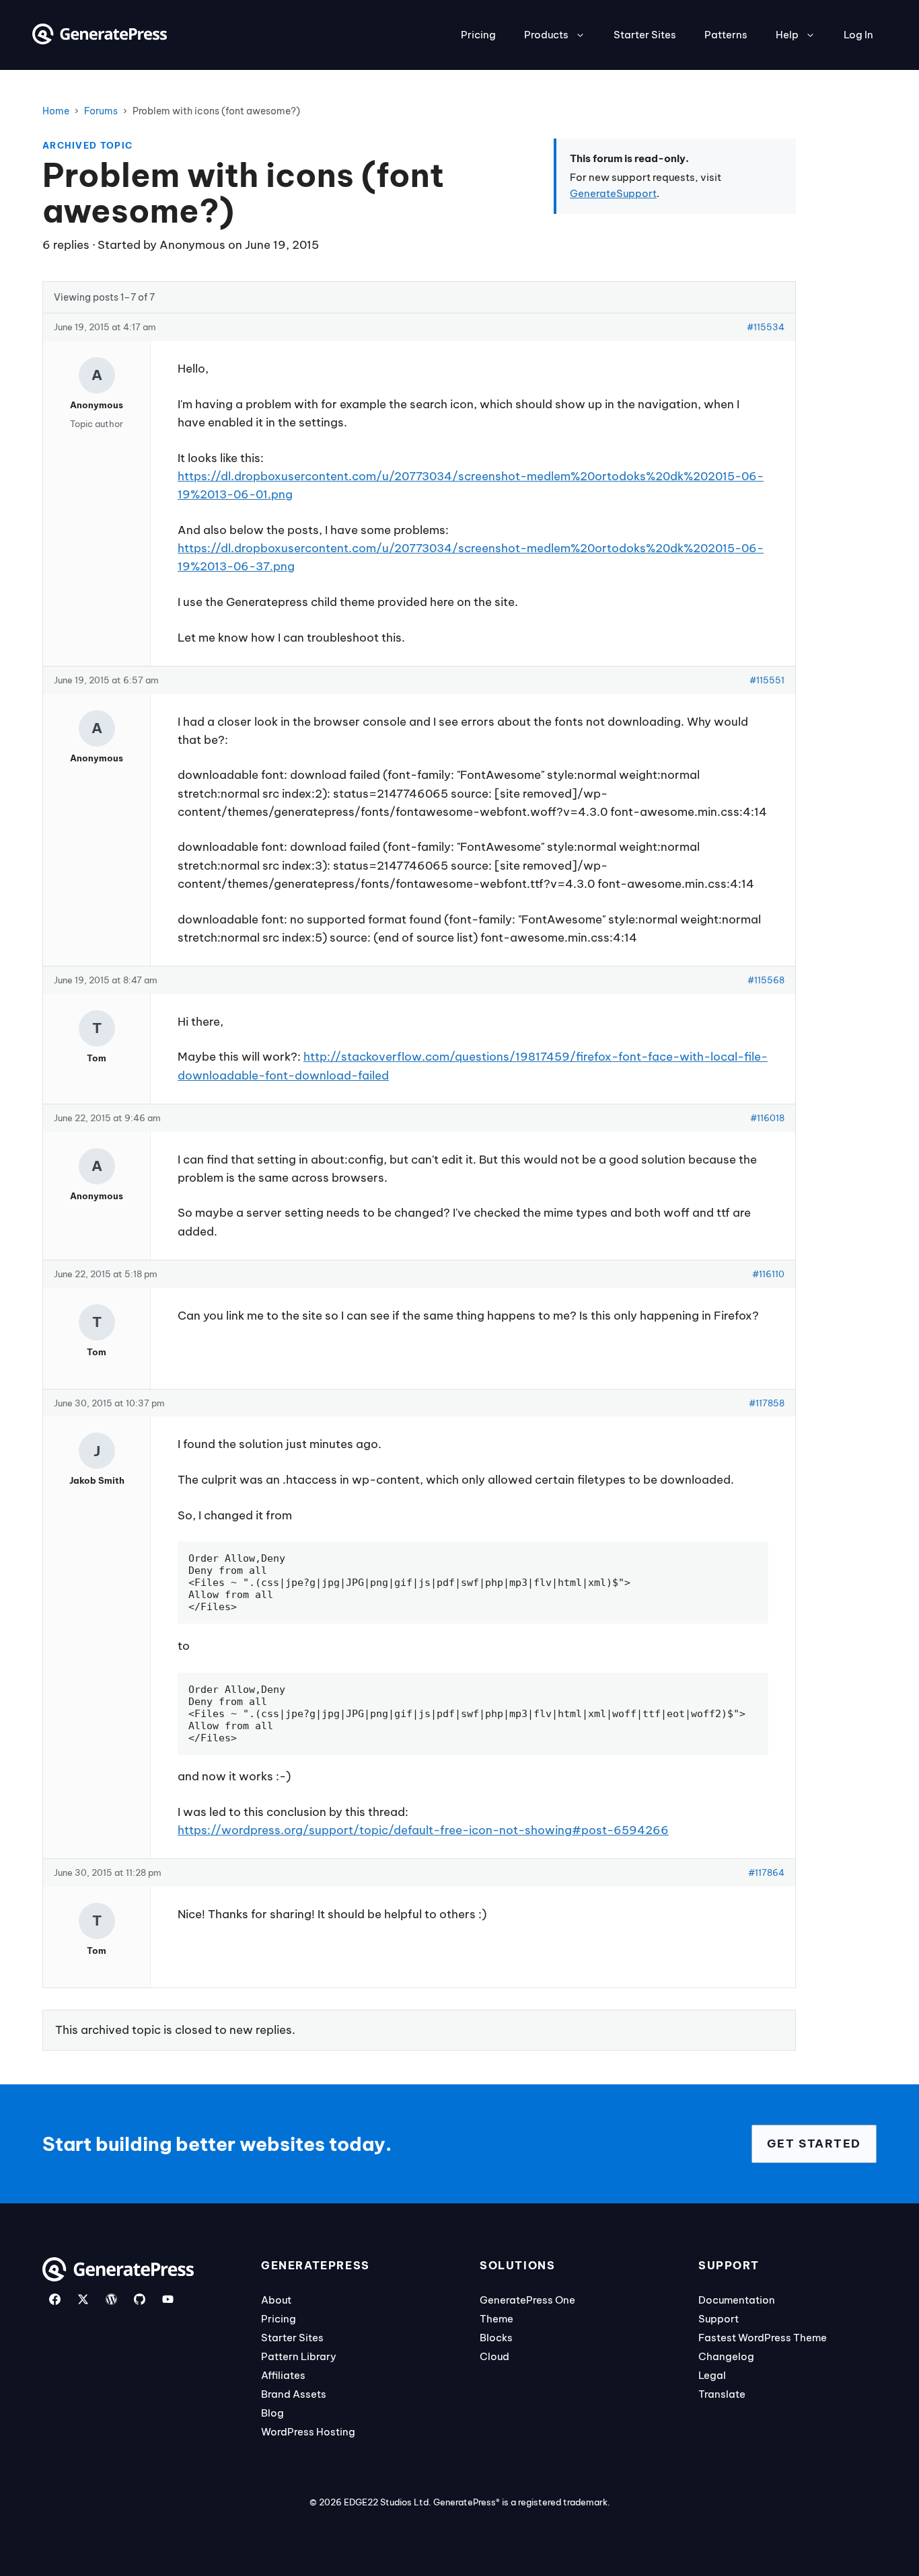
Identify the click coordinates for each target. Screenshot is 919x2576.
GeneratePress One (527, 2300)
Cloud (494, 2356)
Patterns (726, 35)
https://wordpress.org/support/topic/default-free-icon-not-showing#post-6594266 (423, 1830)
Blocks (496, 2338)
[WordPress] (111, 2299)
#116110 (768, 1274)
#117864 (766, 1872)
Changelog (726, 2356)
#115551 (767, 680)
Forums (101, 111)
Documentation (737, 2300)
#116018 (767, 1118)
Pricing (478, 35)
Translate (722, 2394)
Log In (858, 35)
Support (719, 2319)
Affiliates (283, 2375)
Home (56, 111)
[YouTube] (168, 2299)
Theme (497, 2319)
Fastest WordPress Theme (763, 2338)
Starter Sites (645, 35)
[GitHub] (140, 2299)
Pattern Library (299, 2356)
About (276, 2300)
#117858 (767, 1403)
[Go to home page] (100, 40)
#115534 (766, 327)
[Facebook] (55, 2299)
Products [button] (546, 35)
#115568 (766, 980)
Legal (712, 2375)
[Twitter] (83, 2299)
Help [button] (787, 35)
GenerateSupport (613, 193)
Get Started (814, 2144)
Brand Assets (294, 2394)
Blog (272, 2413)
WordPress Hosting (308, 2432)
